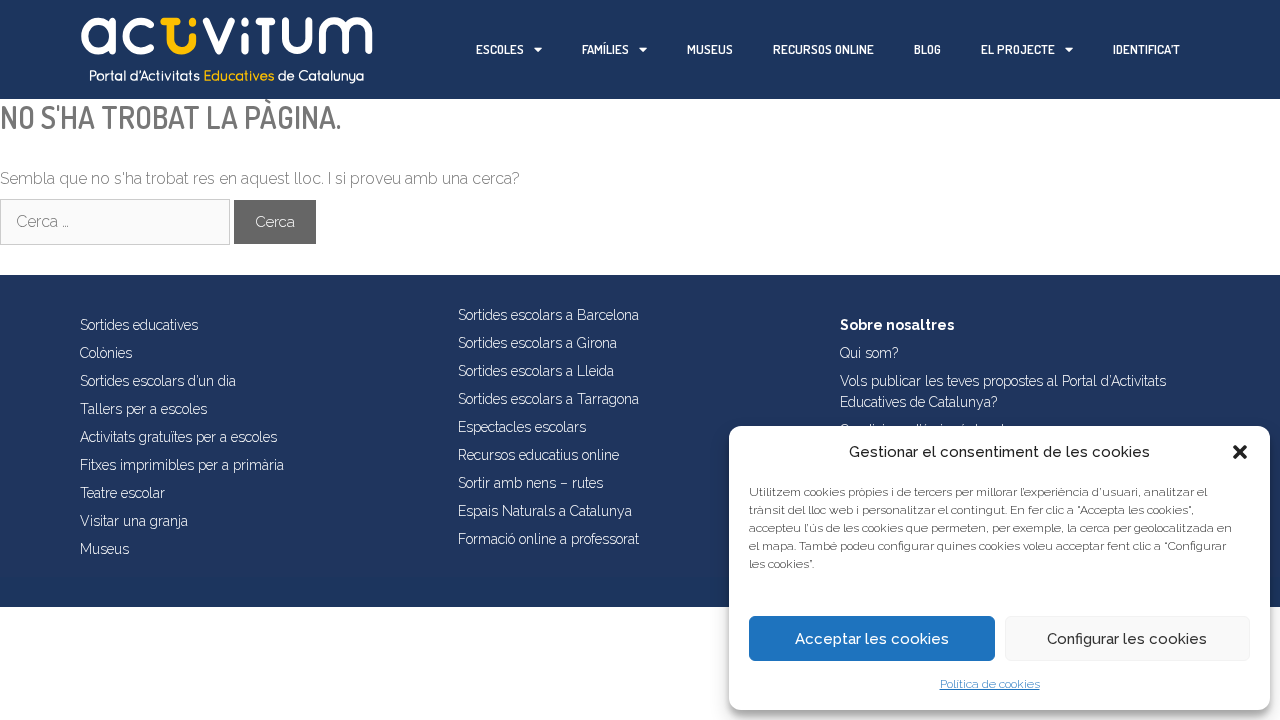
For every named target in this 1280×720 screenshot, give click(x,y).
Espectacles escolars (522, 427)
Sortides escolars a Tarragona (548, 399)
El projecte (1018, 49)
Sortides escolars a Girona (537, 343)
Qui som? (869, 353)
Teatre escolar (122, 493)
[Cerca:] (117, 221)
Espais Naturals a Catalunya (545, 511)
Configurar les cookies (1127, 639)
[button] (1240, 452)
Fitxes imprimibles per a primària (182, 465)
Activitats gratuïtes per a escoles (178, 437)
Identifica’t (1146, 49)
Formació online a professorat (548, 539)
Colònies (106, 353)
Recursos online (823, 49)
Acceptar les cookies (872, 639)
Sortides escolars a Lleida (536, 371)
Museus (710, 49)
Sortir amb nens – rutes (530, 483)
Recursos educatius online (538, 455)
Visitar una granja (134, 521)
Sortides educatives (139, 325)
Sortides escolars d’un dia (158, 381)
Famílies (605, 49)
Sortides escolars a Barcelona (548, 315)
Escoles (500, 49)
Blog (927, 49)
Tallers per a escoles (143, 409)
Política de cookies (990, 684)
